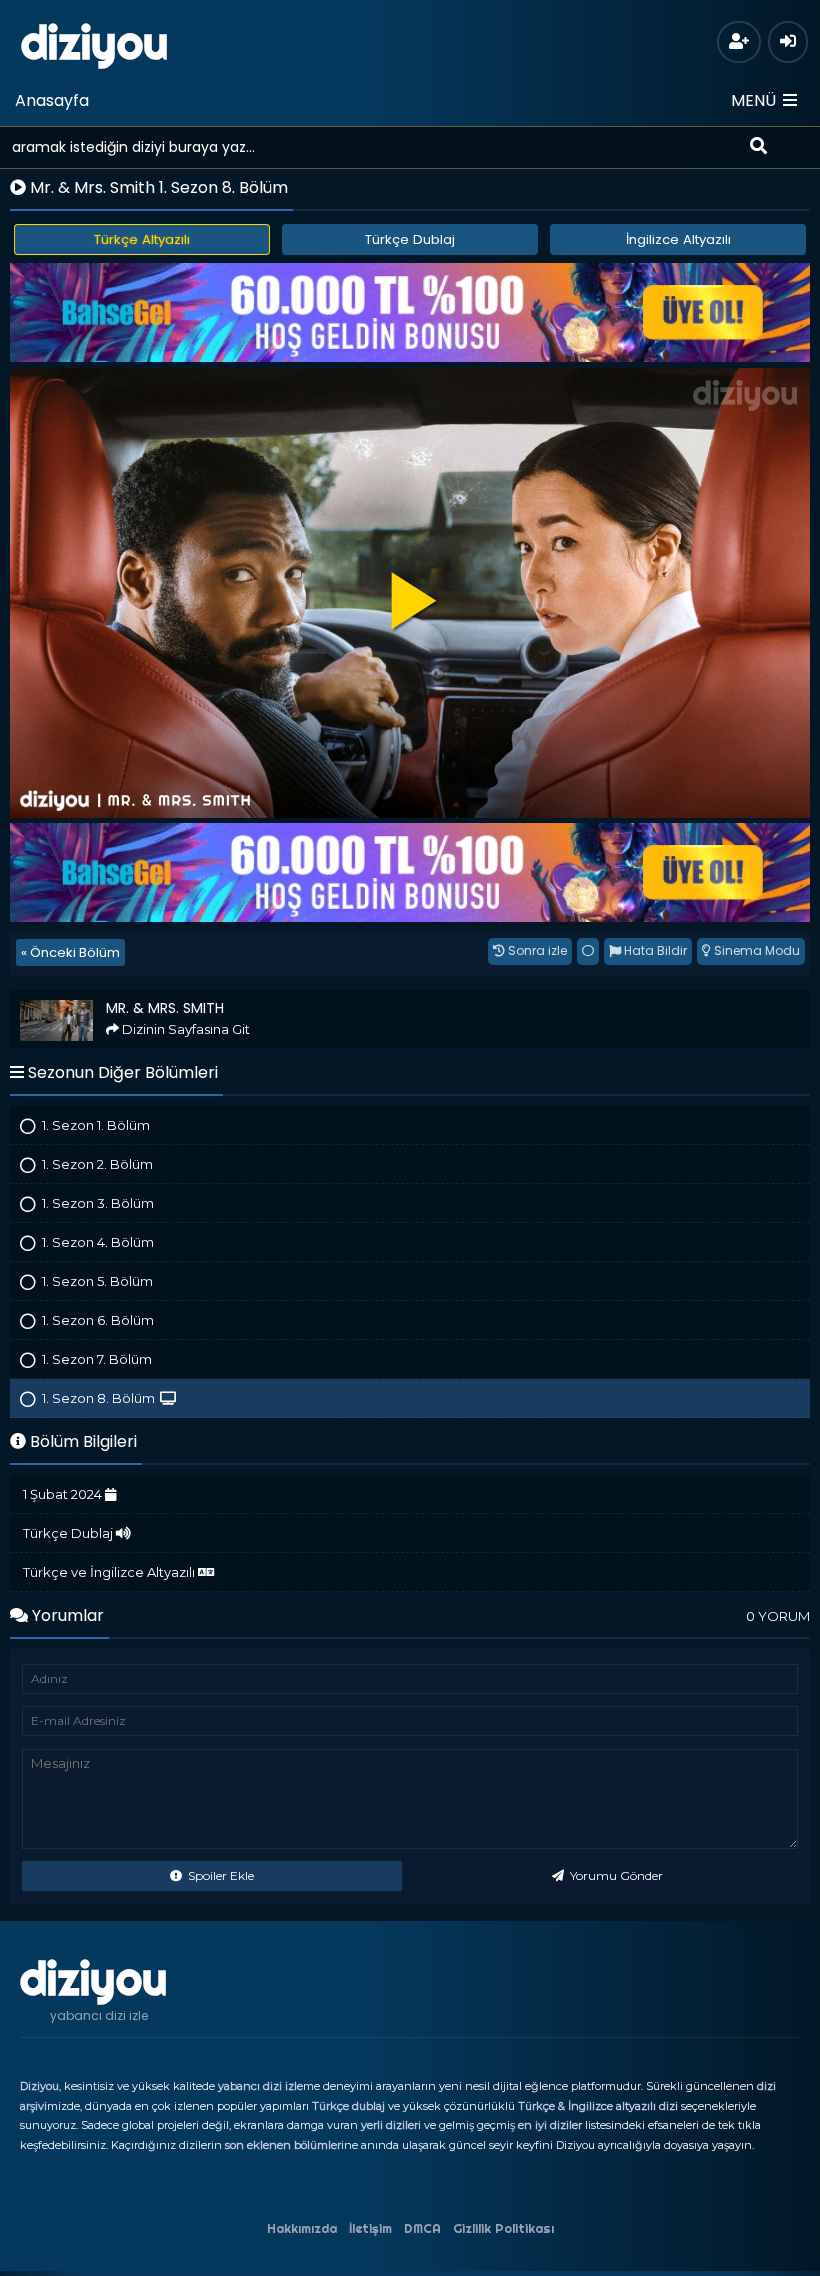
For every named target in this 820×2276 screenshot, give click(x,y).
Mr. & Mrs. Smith (68, 998)
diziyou (94, 43)
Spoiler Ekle (219, 1875)
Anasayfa (52, 100)
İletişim (370, 2228)
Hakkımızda (302, 2228)
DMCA (422, 2228)
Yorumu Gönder (615, 1875)
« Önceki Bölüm (70, 952)
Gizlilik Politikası (503, 2228)
